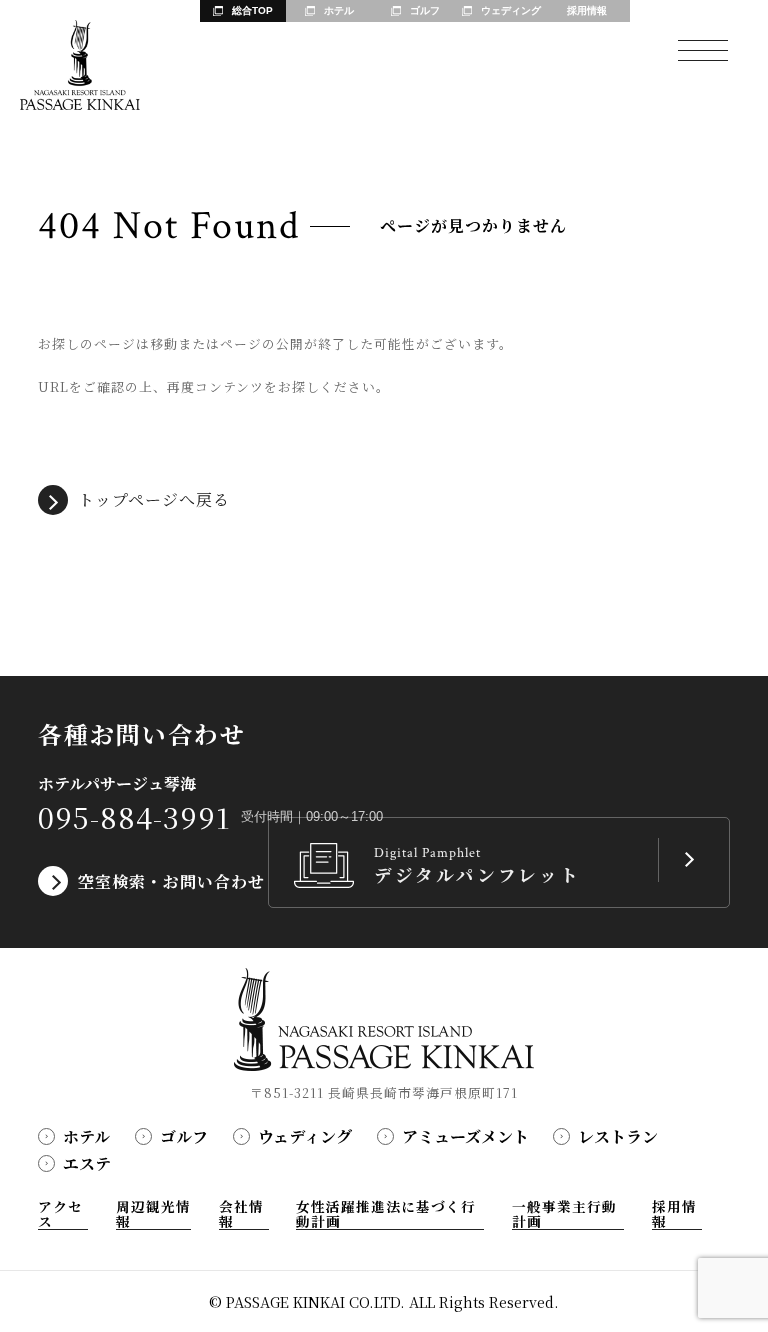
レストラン (618, 1136)
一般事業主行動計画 (564, 1214)
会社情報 (241, 1214)
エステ (87, 1163)
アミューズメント (465, 1136)
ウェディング (305, 1136)
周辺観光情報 (153, 1214)
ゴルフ (184, 1136)
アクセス (60, 1214)
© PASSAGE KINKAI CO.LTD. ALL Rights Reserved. (384, 1301)
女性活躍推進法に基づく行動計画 (386, 1214)
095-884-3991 (134, 817)
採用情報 (674, 1214)
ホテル (86, 1136)
